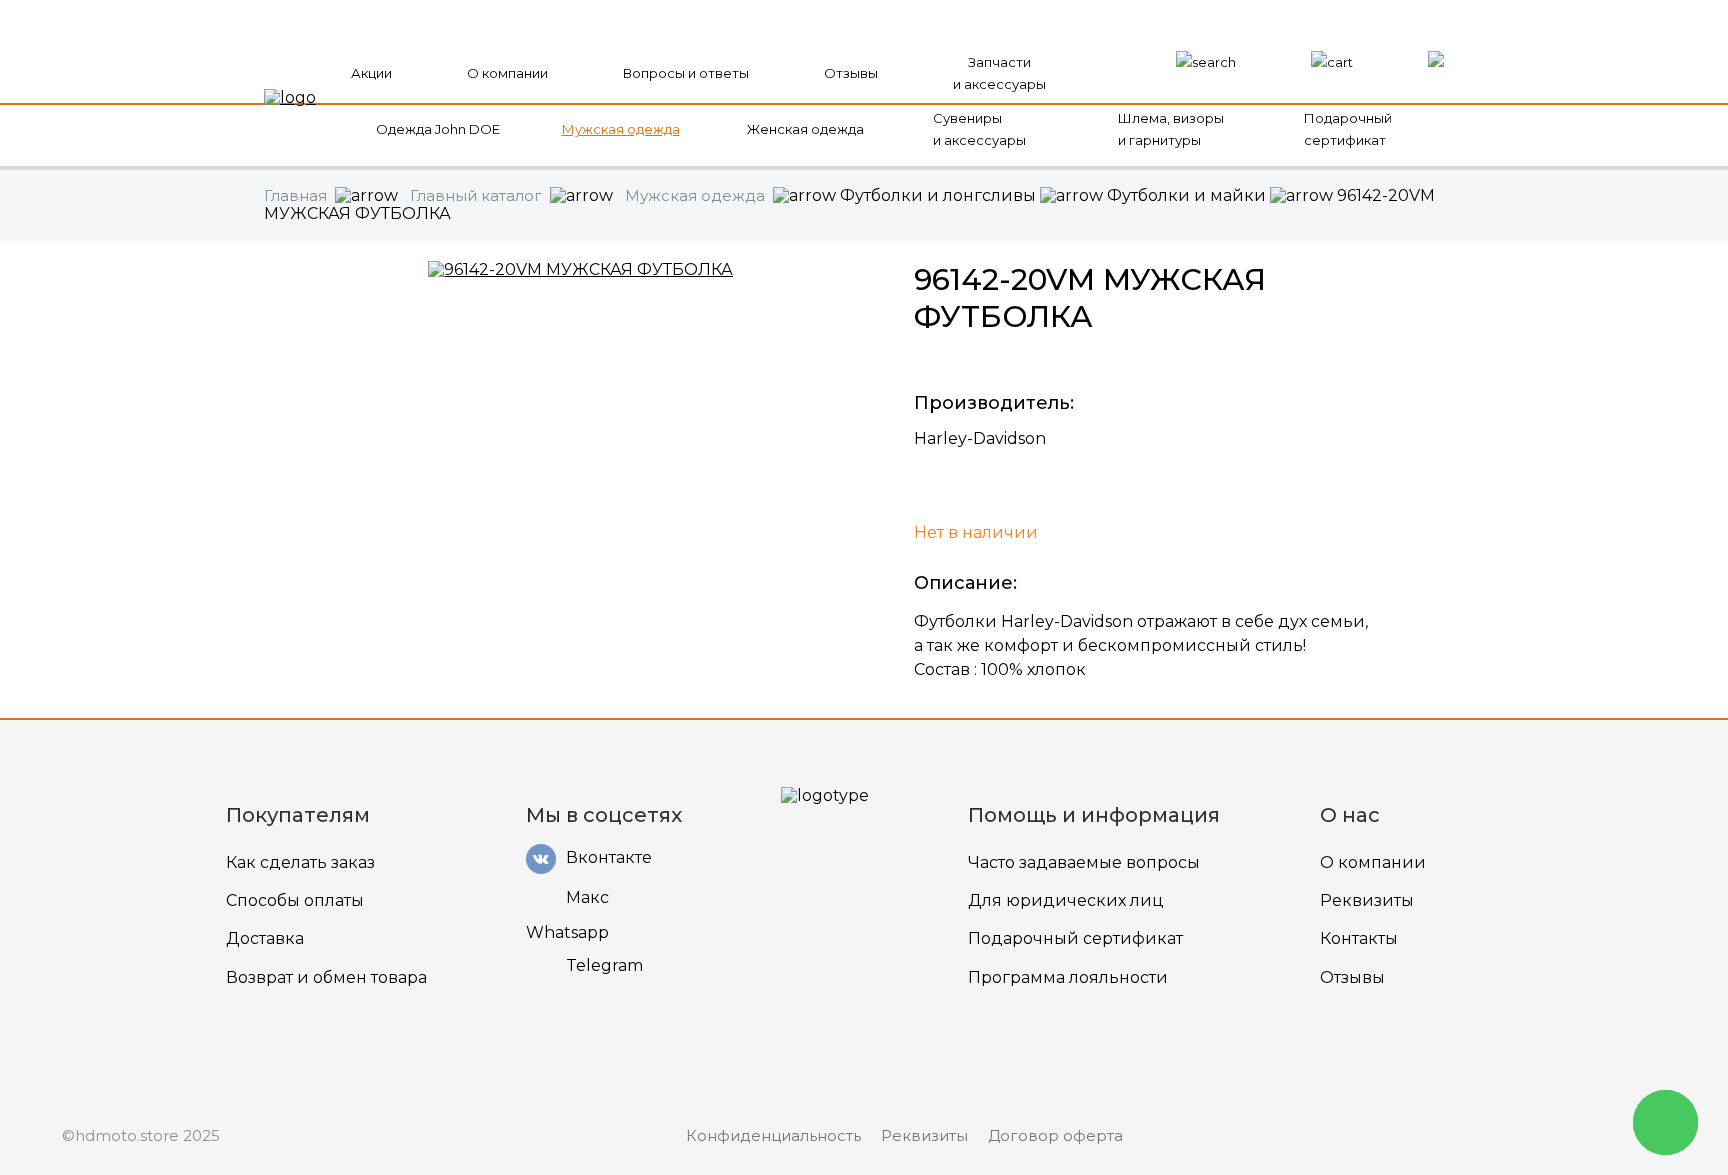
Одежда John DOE (438, 129)
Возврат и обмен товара (326, 977)
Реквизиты (1367, 900)
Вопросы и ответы (686, 73)
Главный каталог (476, 195)
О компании (507, 73)
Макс (587, 897)
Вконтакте (609, 857)
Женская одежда (805, 129)
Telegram (604, 965)
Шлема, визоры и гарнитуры (1171, 129)
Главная (295, 195)
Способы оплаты (295, 900)
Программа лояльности (1068, 977)
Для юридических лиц (1066, 900)
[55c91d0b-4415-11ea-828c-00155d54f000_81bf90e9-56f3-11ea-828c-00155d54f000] (580, 269)
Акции (371, 73)
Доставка (265, 938)
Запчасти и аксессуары (999, 73)
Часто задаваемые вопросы (1084, 862)
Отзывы (851, 73)
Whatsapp (567, 933)
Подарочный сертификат (1348, 129)
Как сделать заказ (300, 862)
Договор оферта (1055, 1136)
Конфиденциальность (773, 1136)
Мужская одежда (621, 129)
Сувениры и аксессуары (979, 129)
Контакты (1359, 938)
